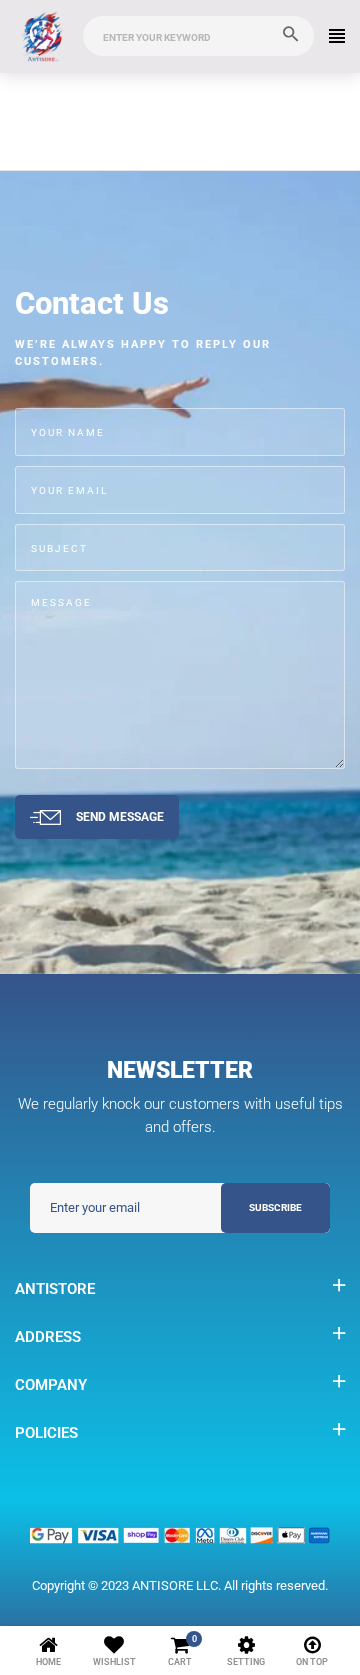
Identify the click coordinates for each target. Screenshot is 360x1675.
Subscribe (275, 1207)
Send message (120, 816)
